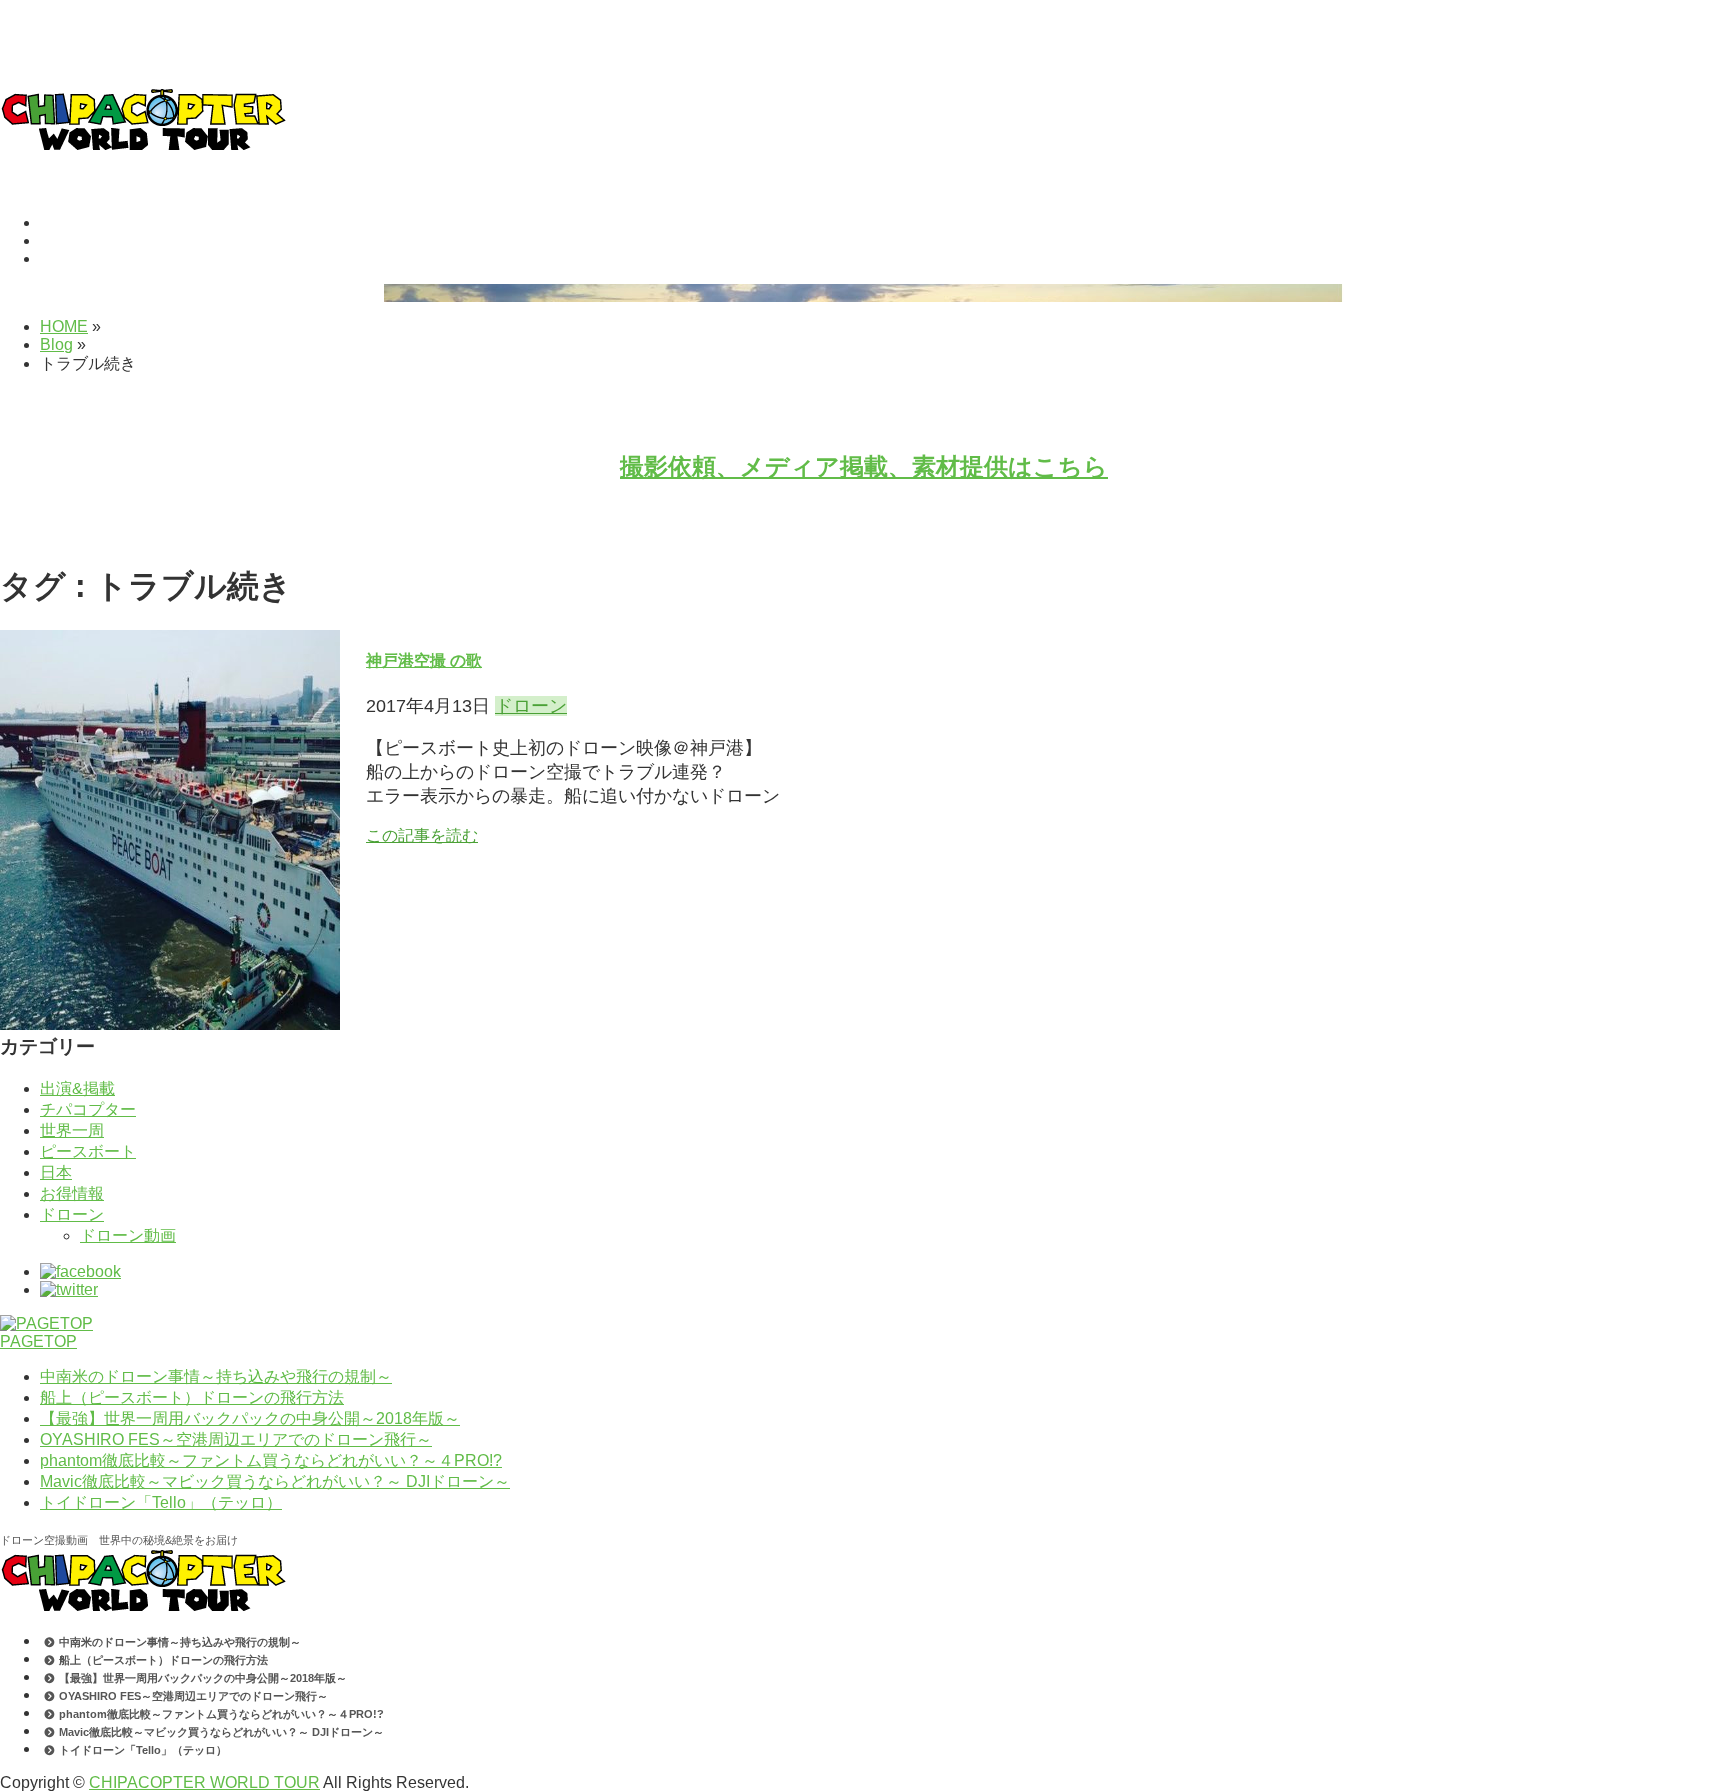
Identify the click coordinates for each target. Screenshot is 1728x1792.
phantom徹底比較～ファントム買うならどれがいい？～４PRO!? (271, 1460)
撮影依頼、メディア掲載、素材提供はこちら (864, 466)
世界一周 (72, 1130)
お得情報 (72, 1193)
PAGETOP (38, 1341)
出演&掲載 (77, 1088)
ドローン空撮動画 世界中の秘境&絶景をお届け (119, 1540)
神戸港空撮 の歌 (424, 660)
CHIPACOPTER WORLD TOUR (204, 1782)
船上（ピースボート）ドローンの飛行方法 (192, 1397)
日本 (56, 1172)
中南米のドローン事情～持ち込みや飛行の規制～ (216, 1376)
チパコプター (88, 1109)
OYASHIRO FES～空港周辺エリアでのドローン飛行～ (236, 1439)
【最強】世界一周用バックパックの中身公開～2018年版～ (250, 1418)
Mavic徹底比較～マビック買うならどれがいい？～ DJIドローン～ (275, 1481)
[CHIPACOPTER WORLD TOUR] (143, 145)
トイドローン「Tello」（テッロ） (161, 1502)
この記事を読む (422, 835)
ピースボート (88, 1151)
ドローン (531, 706)
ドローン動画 (128, 1235)
